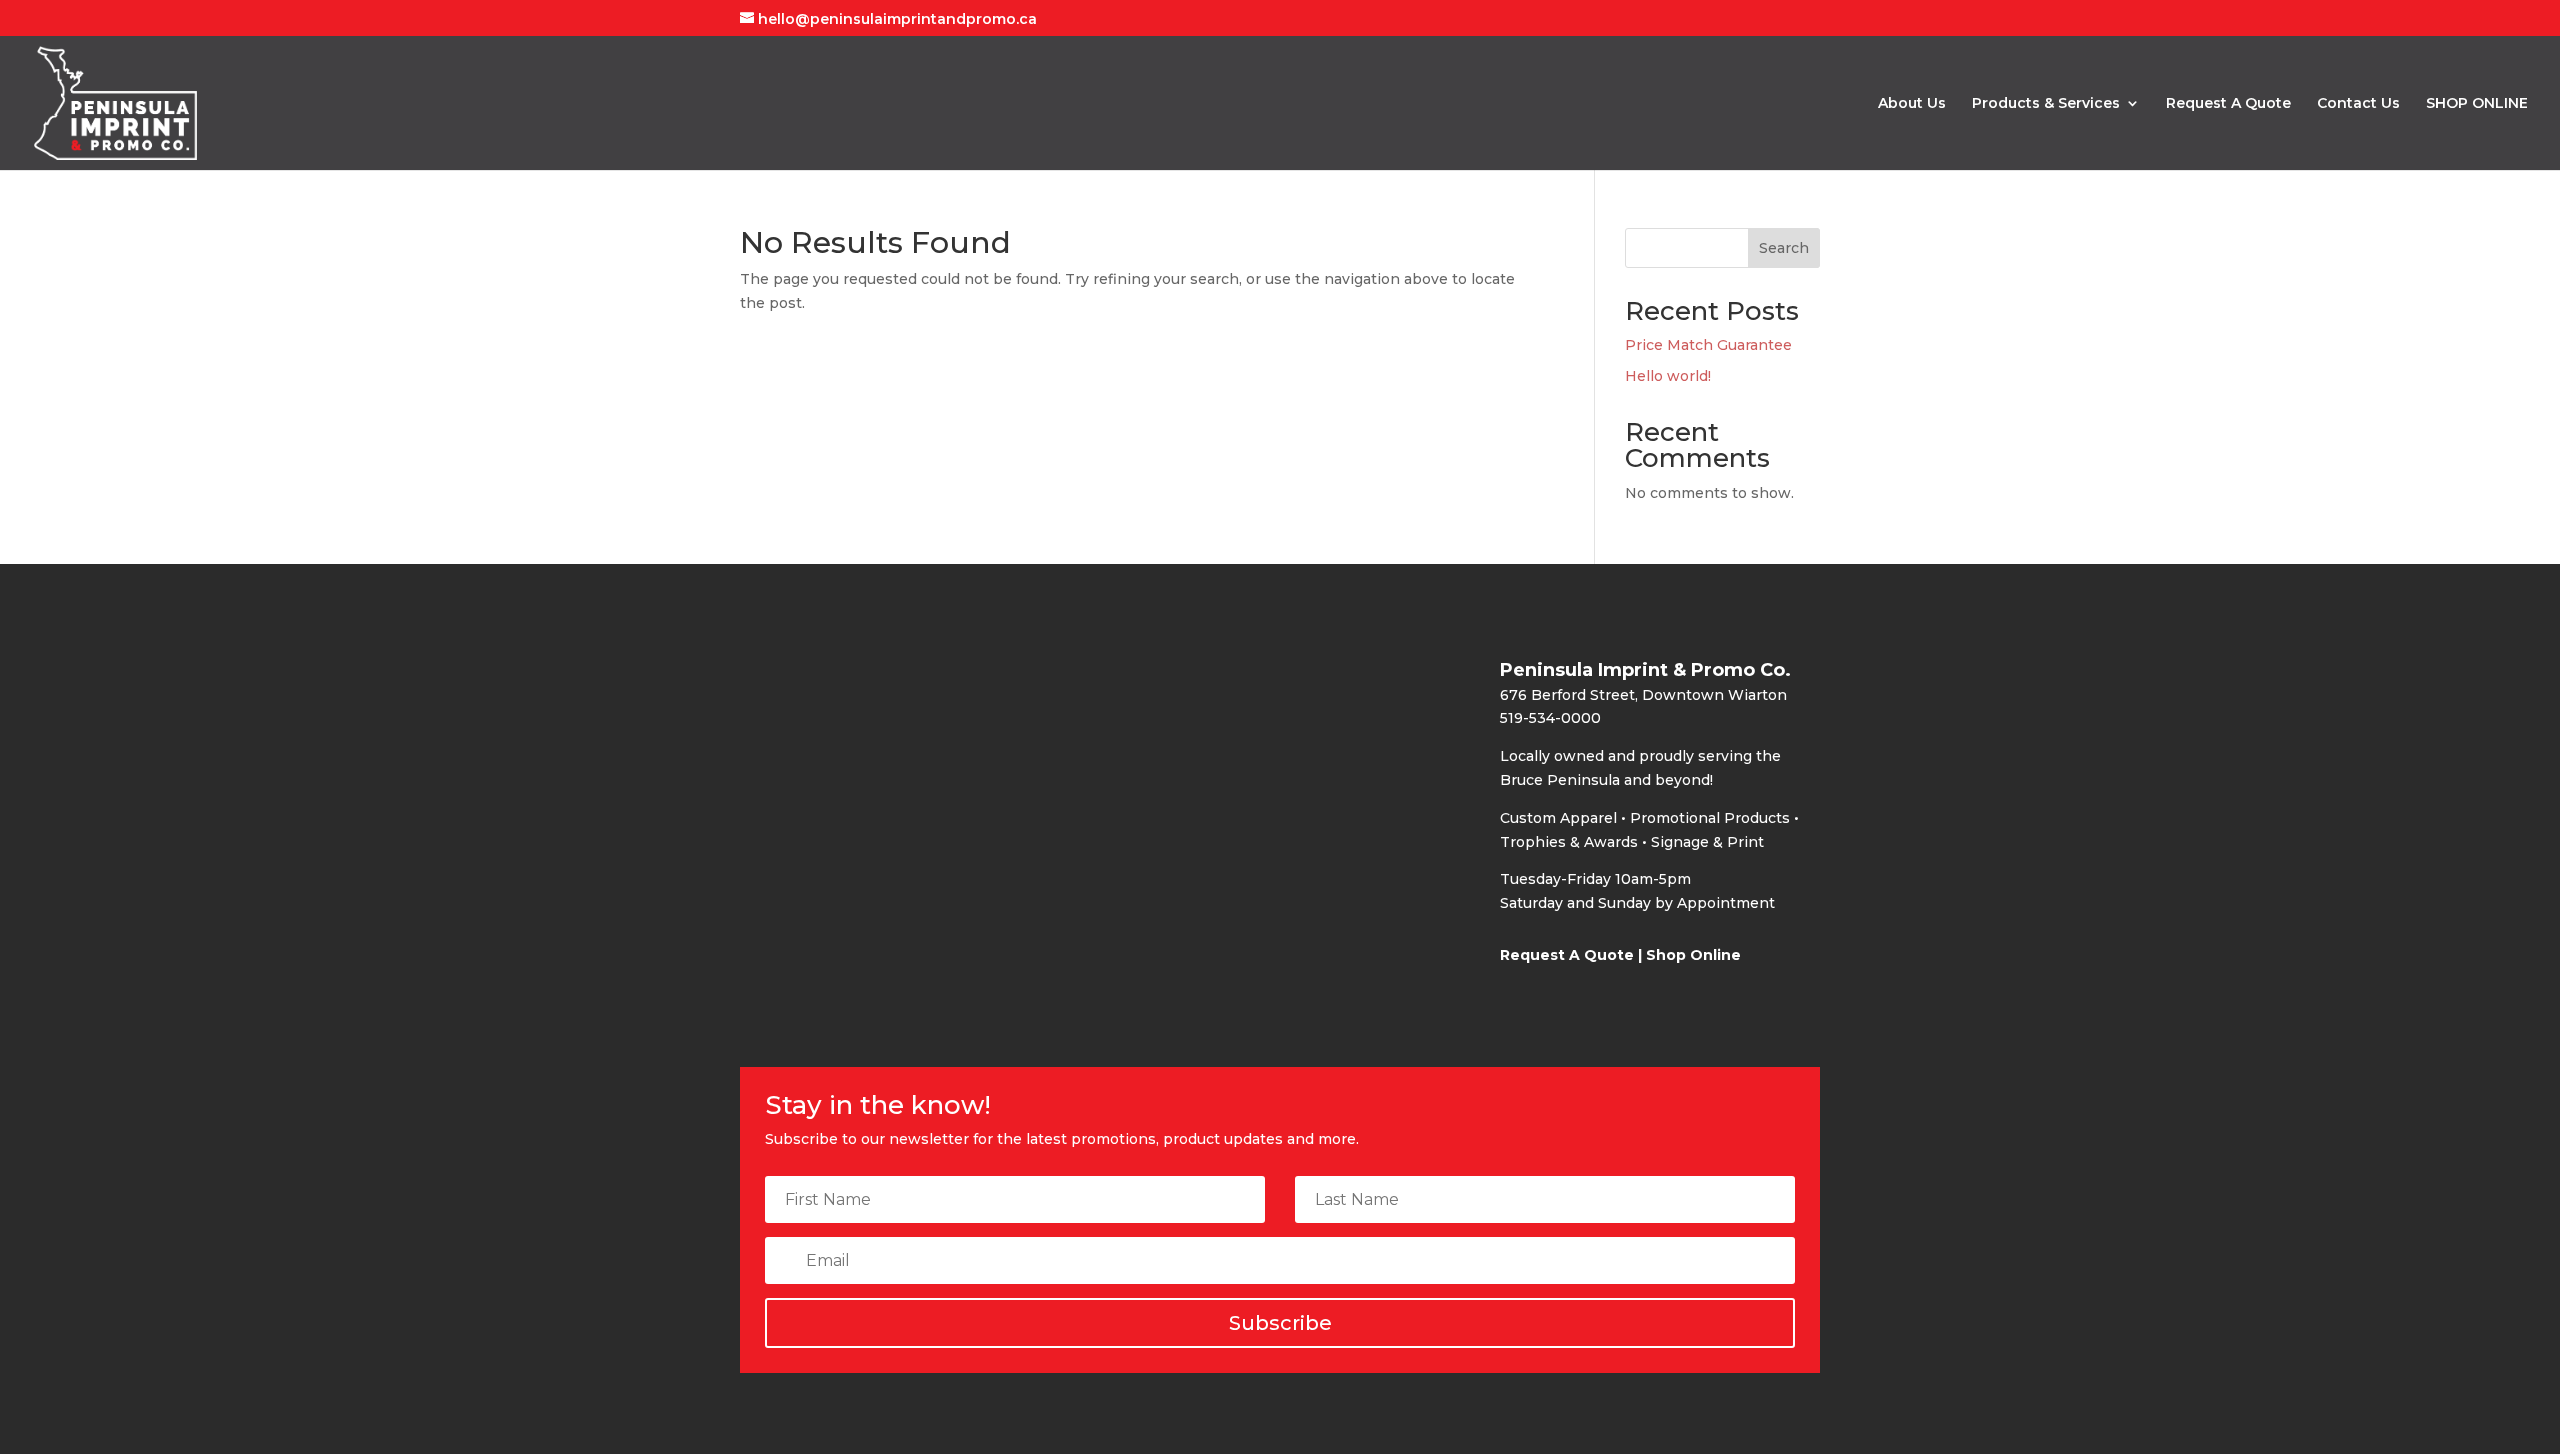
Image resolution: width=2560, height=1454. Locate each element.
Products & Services (2046, 104)
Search (1784, 248)
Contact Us (2358, 104)
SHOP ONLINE (2477, 104)
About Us (1912, 104)
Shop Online (1693, 955)
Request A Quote (2228, 104)
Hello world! (1668, 376)
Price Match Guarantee (1708, 345)
